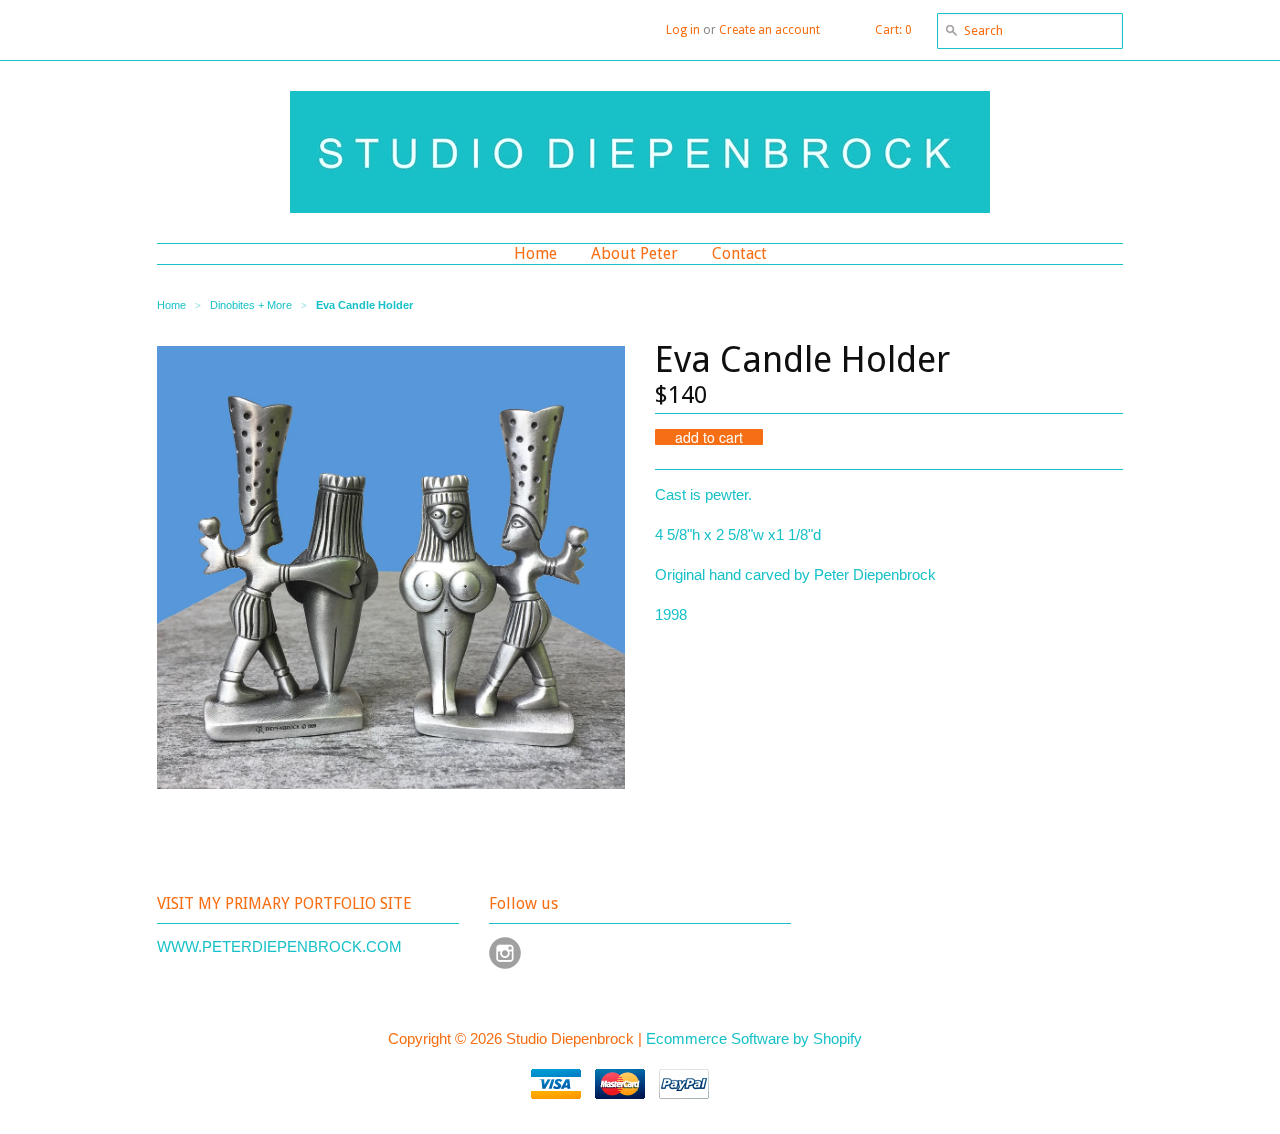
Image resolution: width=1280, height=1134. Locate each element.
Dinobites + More (251, 305)
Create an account (769, 30)
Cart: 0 (893, 30)
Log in (683, 30)
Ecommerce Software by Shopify (754, 1038)
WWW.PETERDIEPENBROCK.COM (279, 946)
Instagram (505, 953)
